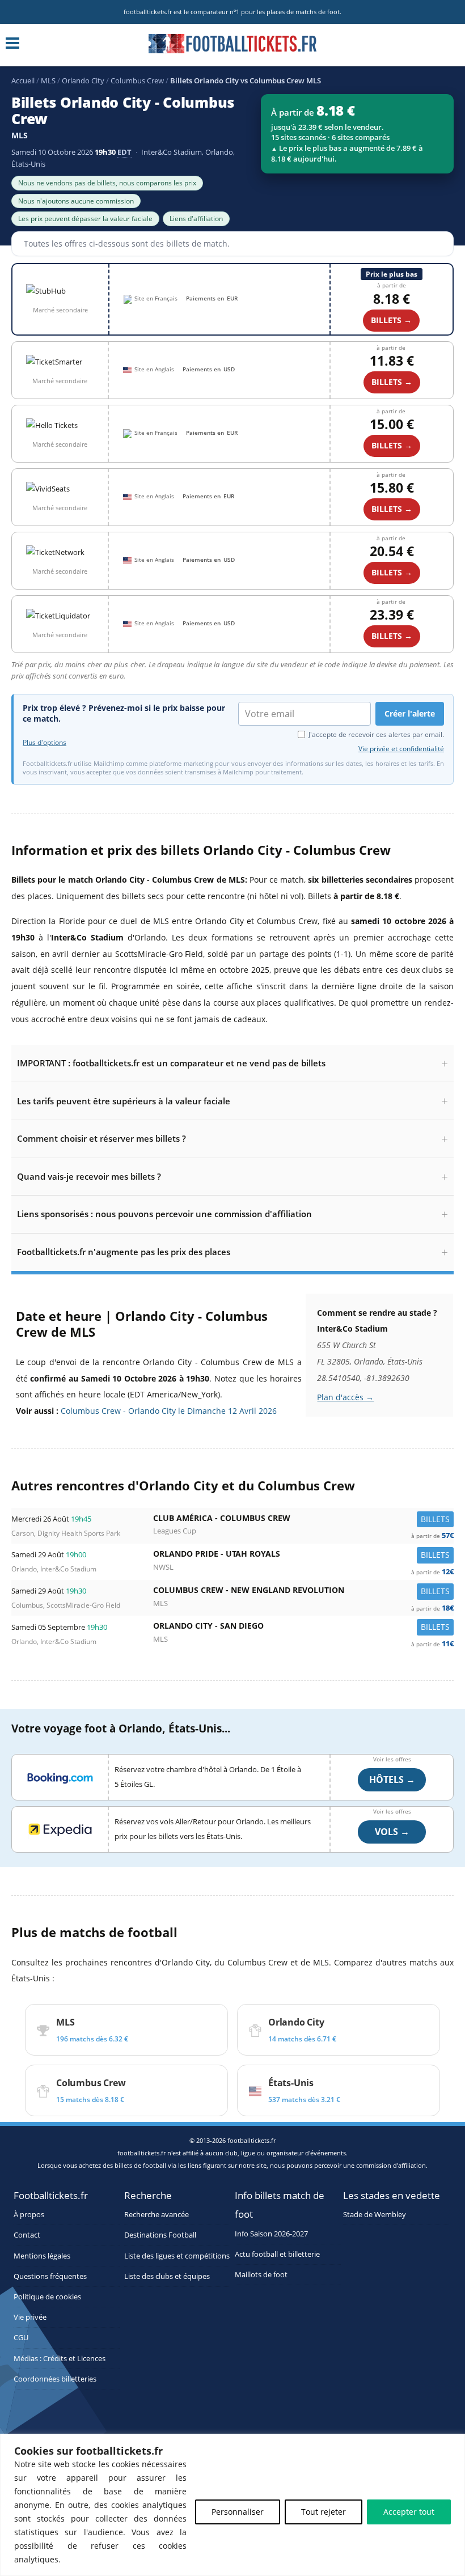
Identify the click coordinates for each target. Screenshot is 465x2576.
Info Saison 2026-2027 (271, 2234)
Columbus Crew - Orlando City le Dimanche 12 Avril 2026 (169, 1411)
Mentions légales (42, 2256)
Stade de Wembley (375, 2215)
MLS (48, 80)
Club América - (303, 1521)
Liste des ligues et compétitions (177, 2256)
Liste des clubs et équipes (167, 2276)
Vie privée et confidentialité (401, 749)
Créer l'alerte (410, 713)
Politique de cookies (47, 2297)
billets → (392, 382)
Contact (27, 2235)
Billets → (391, 320)
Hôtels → (392, 1780)
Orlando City (83, 80)
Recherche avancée (157, 2215)
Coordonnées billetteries (55, 2379)
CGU (21, 2338)
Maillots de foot (261, 2275)
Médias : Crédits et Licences (60, 2359)
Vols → (392, 1832)
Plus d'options (45, 743)
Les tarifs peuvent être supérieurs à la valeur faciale (124, 1101)
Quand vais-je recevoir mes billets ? (89, 1176)
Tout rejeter (324, 2512)
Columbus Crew (137, 80)
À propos (29, 2215)
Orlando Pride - (303, 1556)
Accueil (23, 80)
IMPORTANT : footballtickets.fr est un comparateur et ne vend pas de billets (171, 1063)
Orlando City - (303, 1628)
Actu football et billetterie (277, 2254)
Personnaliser (238, 2512)
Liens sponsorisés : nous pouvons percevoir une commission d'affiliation (164, 1214)
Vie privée (30, 2317)
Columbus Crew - (303, 1593)
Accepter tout (409, 2512)
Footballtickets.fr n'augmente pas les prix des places (124, 1252)
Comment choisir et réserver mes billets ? (102, 1138)
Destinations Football (160, 2235)
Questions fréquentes (50, 2276)
